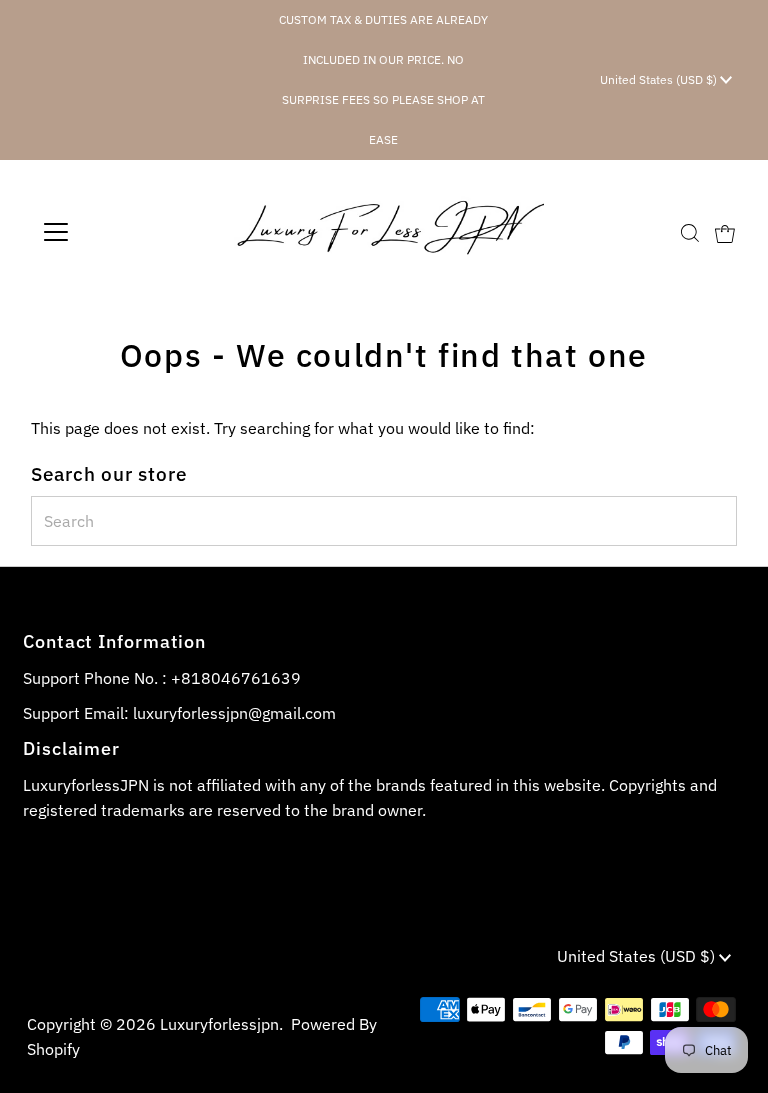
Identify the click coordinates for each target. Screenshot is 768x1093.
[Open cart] (725, 232)
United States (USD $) (660, 79)
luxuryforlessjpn (219, 1024)
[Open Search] (690, 232)
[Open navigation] (114, 232)
